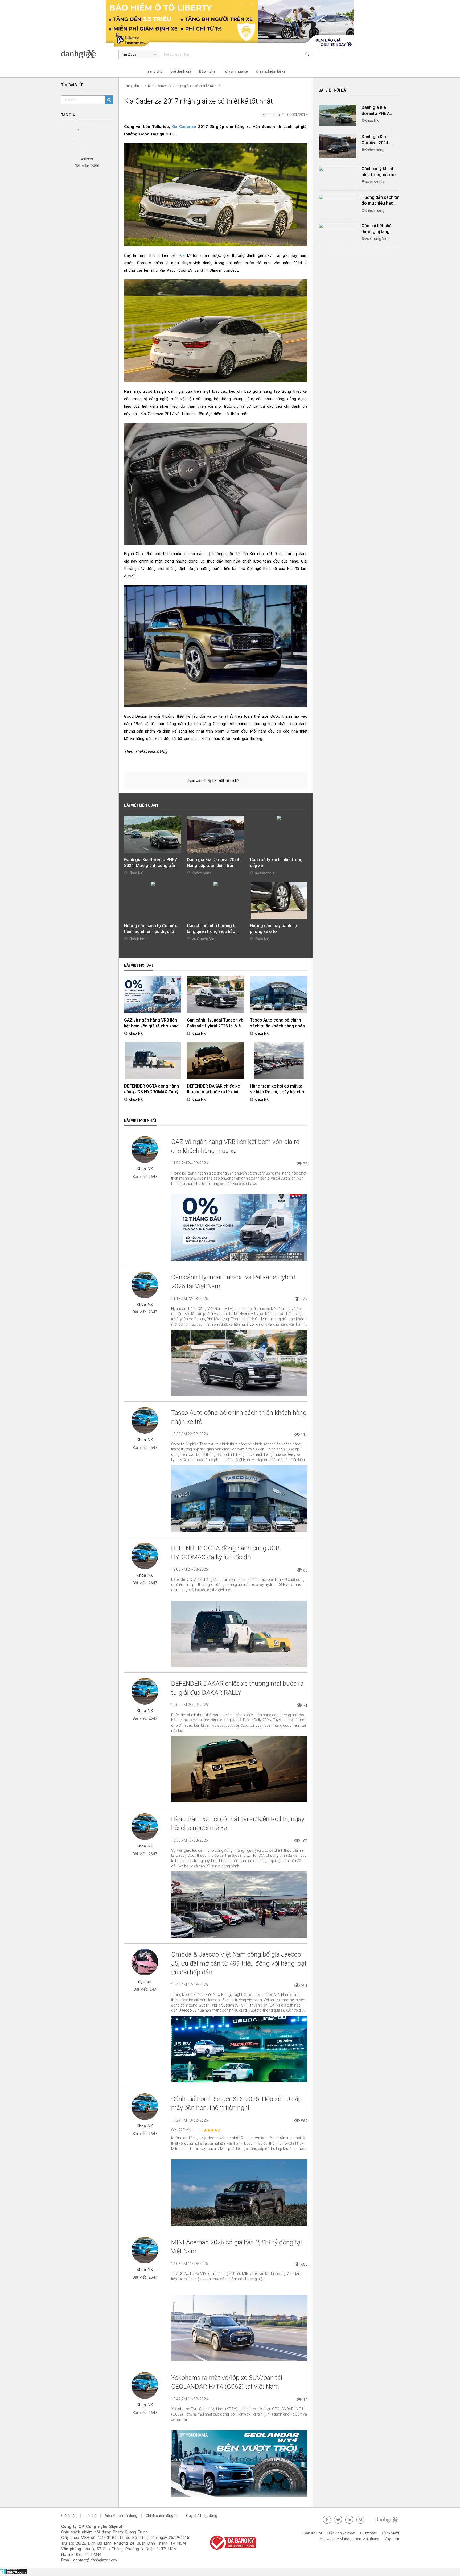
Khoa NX (136, 873)
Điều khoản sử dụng (121, 2516)
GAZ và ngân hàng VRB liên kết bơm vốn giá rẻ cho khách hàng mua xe (153, 1026)
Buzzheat (368, 2533)
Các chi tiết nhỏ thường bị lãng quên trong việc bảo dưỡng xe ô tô (212, 931)
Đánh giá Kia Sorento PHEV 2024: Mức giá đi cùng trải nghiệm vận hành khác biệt (151, 865)
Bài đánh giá (181, 71)
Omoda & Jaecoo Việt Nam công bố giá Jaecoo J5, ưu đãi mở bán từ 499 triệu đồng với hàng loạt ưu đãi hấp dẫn (239, 1963)
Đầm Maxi (390, 2533)
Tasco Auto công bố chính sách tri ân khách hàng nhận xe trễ (277, 1026)
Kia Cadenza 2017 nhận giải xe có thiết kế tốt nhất (185, 86)
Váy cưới (392, 2539)
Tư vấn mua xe (235, 71)
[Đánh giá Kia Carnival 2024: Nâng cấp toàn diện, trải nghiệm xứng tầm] (337, 146)
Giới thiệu (69, 2516)
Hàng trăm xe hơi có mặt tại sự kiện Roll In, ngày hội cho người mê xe (277, 1092)
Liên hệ (91, 2516)
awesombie (265, 873)
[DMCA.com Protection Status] (13, 2573)
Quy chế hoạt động (202, 2516)
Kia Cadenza (184, 127)
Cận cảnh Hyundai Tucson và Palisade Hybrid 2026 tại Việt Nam (215, 1026)
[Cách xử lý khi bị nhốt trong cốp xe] (337, 169)
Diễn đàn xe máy (341, 2533)
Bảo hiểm (207, 71)
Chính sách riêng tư (162, 2516)
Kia (182, 255)
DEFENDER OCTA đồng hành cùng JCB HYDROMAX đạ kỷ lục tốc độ (151, 1092)
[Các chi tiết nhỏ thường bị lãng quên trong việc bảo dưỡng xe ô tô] (337, 226)
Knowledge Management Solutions (350, 2539)
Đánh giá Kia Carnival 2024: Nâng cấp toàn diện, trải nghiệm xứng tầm (213, 865)
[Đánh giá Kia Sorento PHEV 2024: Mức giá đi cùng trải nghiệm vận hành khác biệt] (337, 115)
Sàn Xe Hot (313, 2533)
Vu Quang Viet (204, 939)
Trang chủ (154, 71)
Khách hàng (202, 873)
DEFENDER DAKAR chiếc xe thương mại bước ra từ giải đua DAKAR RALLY (213, 1092)
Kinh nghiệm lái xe (271, 71)
